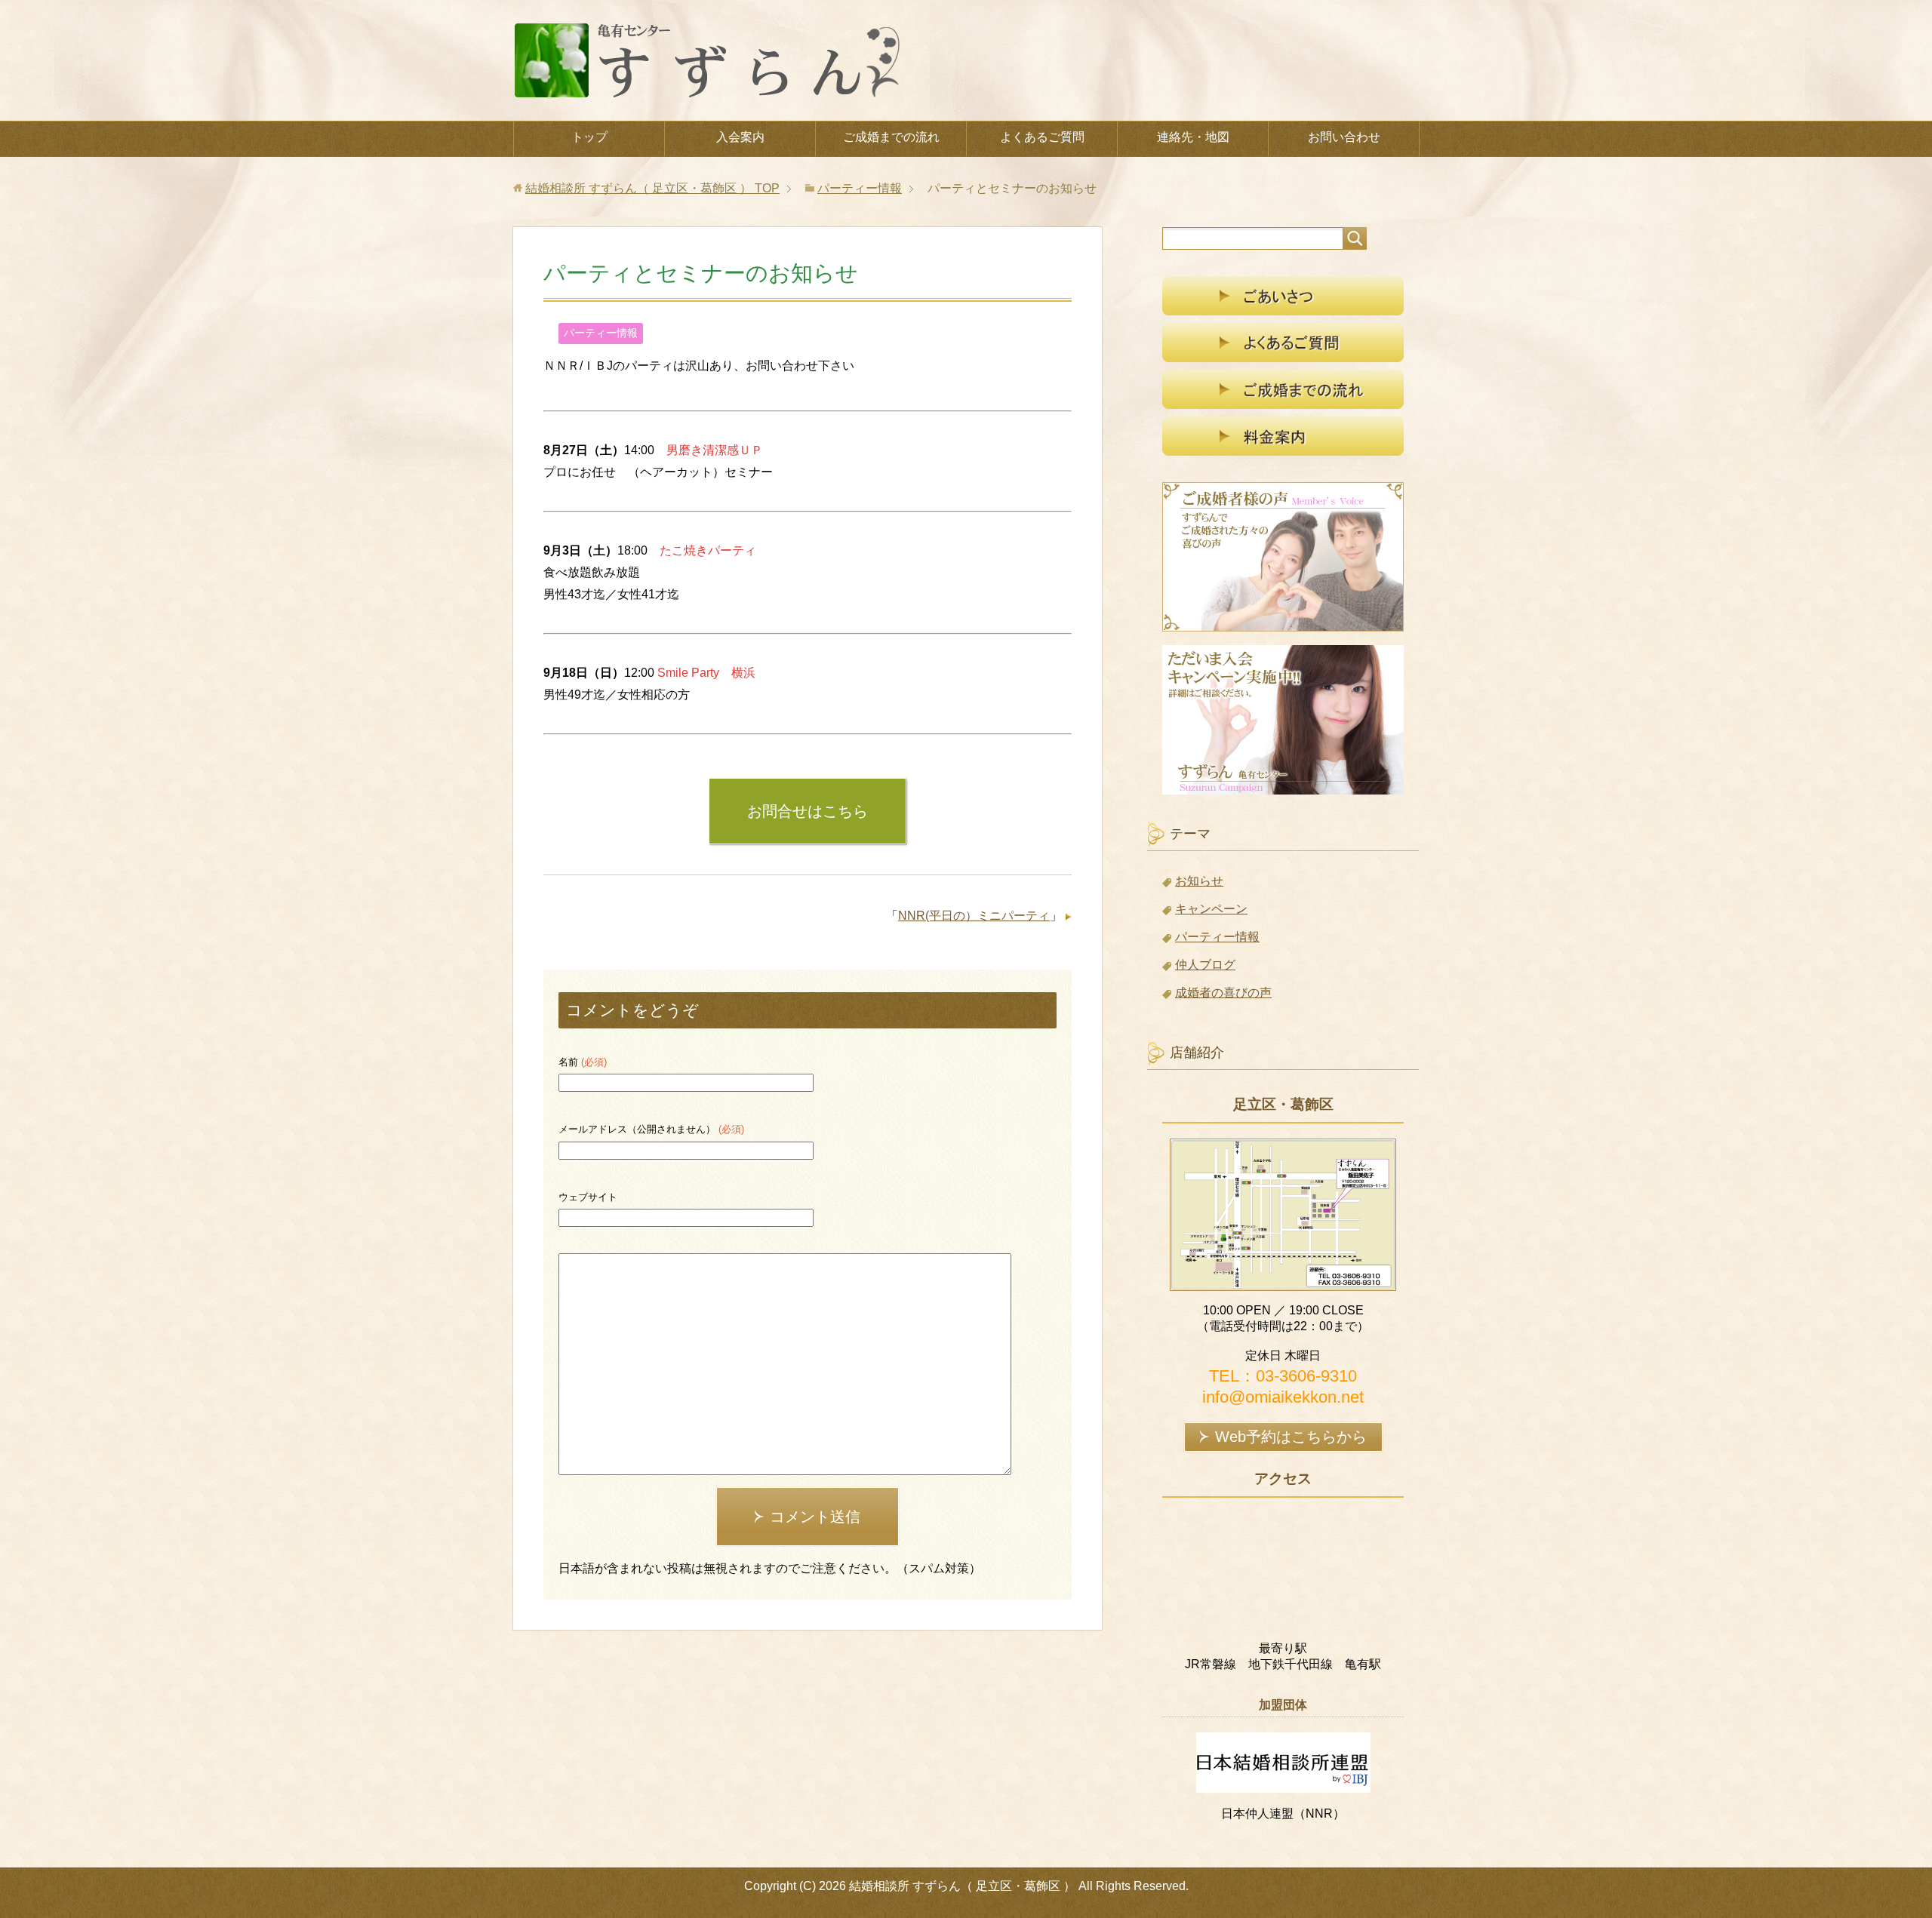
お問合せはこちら (808, 811)
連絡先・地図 (1193, 137)
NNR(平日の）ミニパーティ (974, 916)
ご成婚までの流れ (891, 137)
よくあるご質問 (1042, 137)
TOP (652, 188)
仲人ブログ (1205, 965)
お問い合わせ (1344, 137)
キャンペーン (1211, 909)
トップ (589, 137)
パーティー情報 (601, 333)
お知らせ (1199, 881)
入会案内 (740, 137)
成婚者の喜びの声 (1223, 993)
